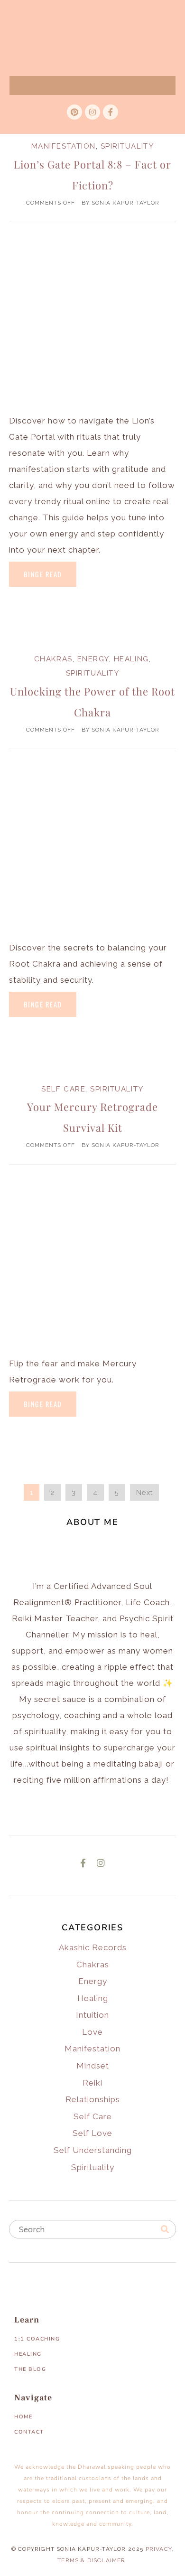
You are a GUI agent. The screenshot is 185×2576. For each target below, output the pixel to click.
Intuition (92, 2015)
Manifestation (64, 146)
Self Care (63, 1089)
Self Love (92, 2133)
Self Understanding (93, 2150)
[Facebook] (83, 1863)
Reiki (92, 2083)
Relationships (93, 2099)
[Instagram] (92, 112)
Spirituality (127, 146)
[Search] (165, 2229)
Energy (93, 659)
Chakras (53, 659)
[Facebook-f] (111, 112)
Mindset (93, 2066)
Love (92, 2032)
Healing (131, 659)
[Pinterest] (74, 112)
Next (144, 1492)
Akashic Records (93, 1947)
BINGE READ (43, 574)
